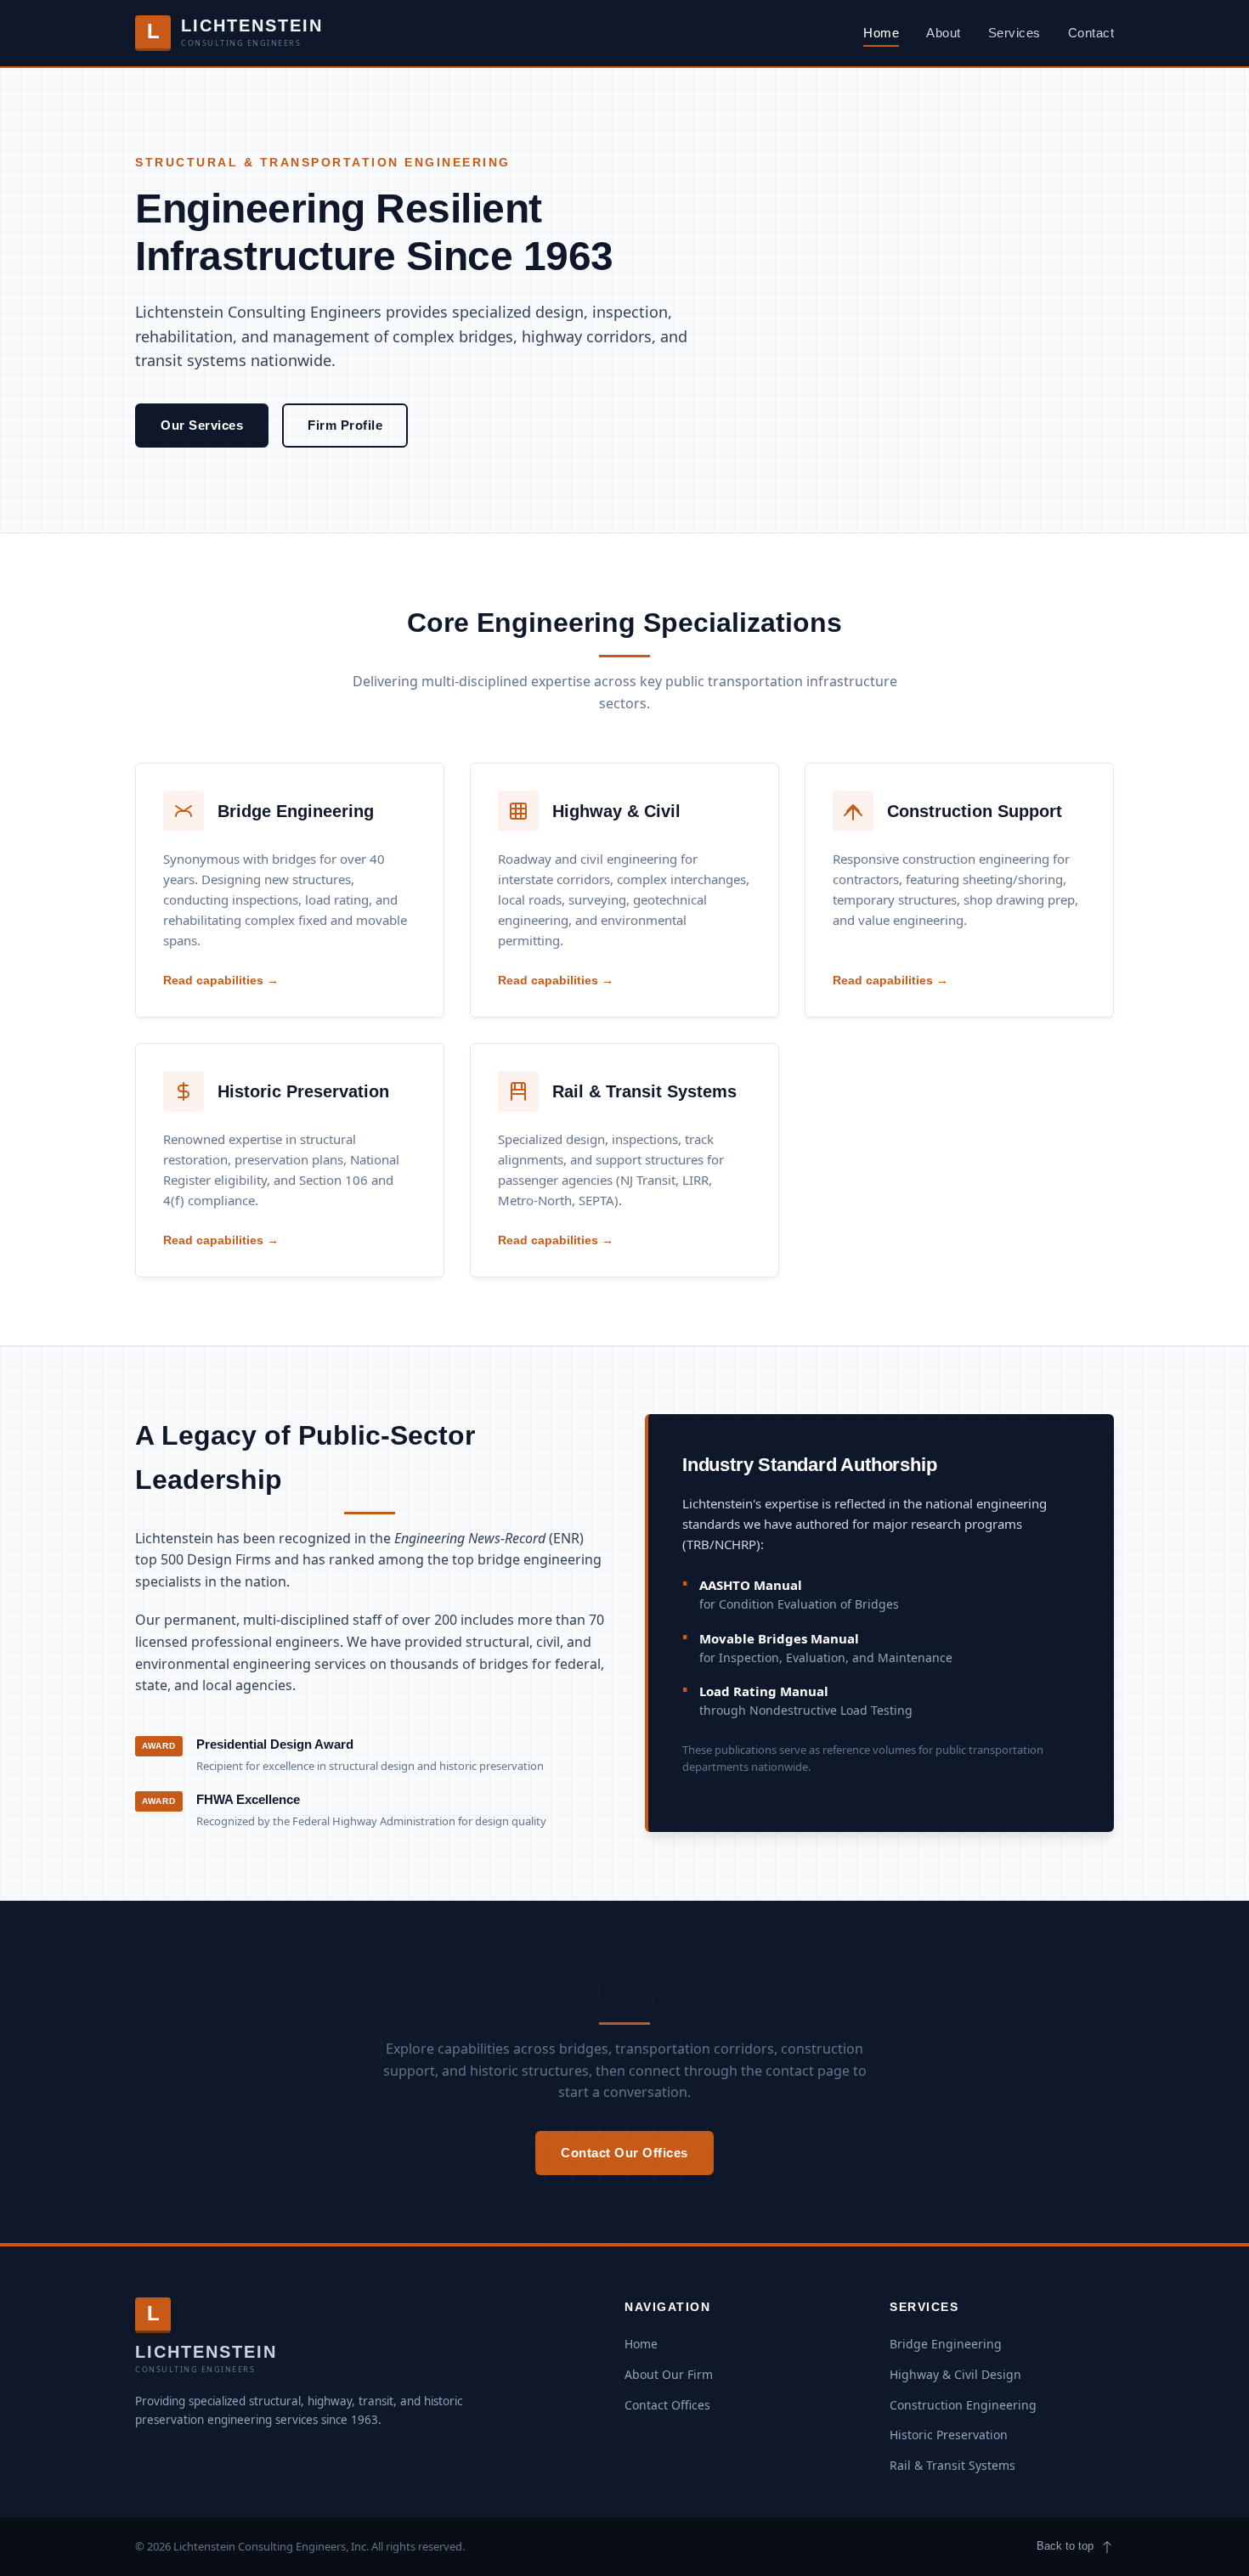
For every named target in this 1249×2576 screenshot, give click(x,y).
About (944, 33)
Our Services (202, 425)
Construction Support (975, 811)
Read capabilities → (221, 980)
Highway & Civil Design (955, 2374)
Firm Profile (345, 425)
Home (881, 33)
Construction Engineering (963, 2405)
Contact (1091, 33)
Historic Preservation (303, 1091)
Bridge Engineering (296, 811)
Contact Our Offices (624, 2153)
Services (1014, 33)
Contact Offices (667, 2405)
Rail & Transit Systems (644, 1091)
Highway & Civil (616, 811)
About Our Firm (669, 2374)
